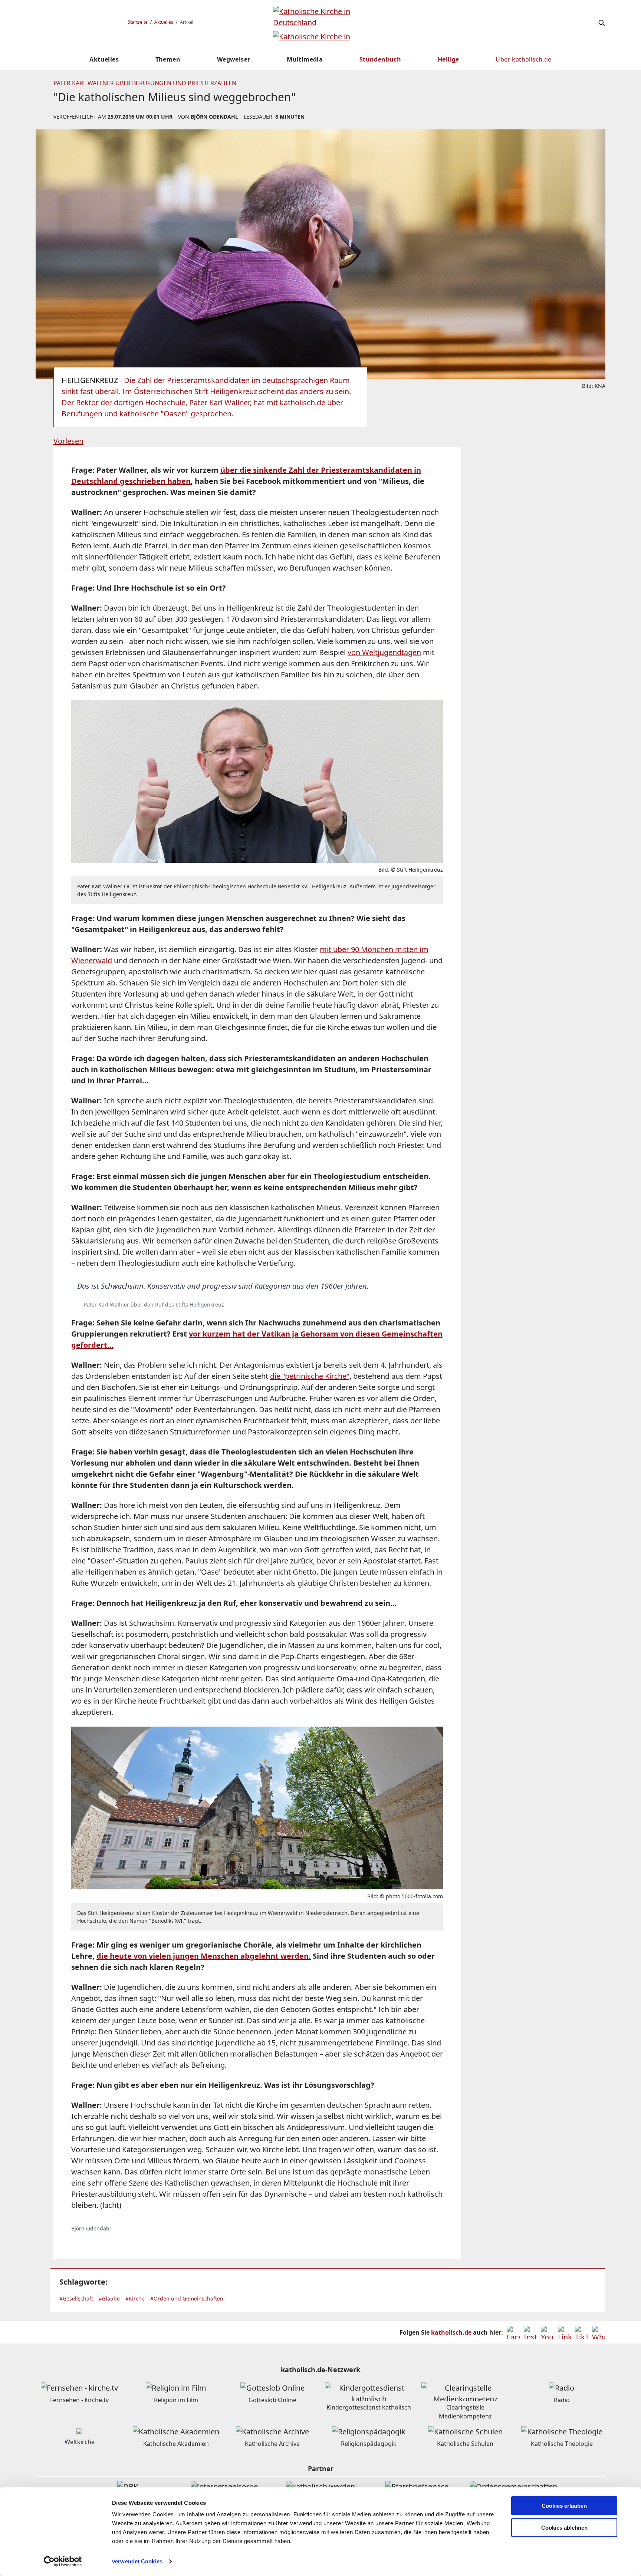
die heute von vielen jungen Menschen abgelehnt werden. (204, 1956)
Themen (168, 59)
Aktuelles (164, 22)
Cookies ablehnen (564, 2528)
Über (523, 59)
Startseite (138, 22)
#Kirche (135, 2298)
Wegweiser (234, 59)
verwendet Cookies (137, 2561)
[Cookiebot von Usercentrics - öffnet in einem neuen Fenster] (63, 2562)
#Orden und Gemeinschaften (187, 2298)
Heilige (448, 59)
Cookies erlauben (564, 2506)
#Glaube (109, 2298)
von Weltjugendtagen (384, 652)
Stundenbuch (380, 59)
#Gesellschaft (76, 2298)
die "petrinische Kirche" (310, 1376)
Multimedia (305, 59)
